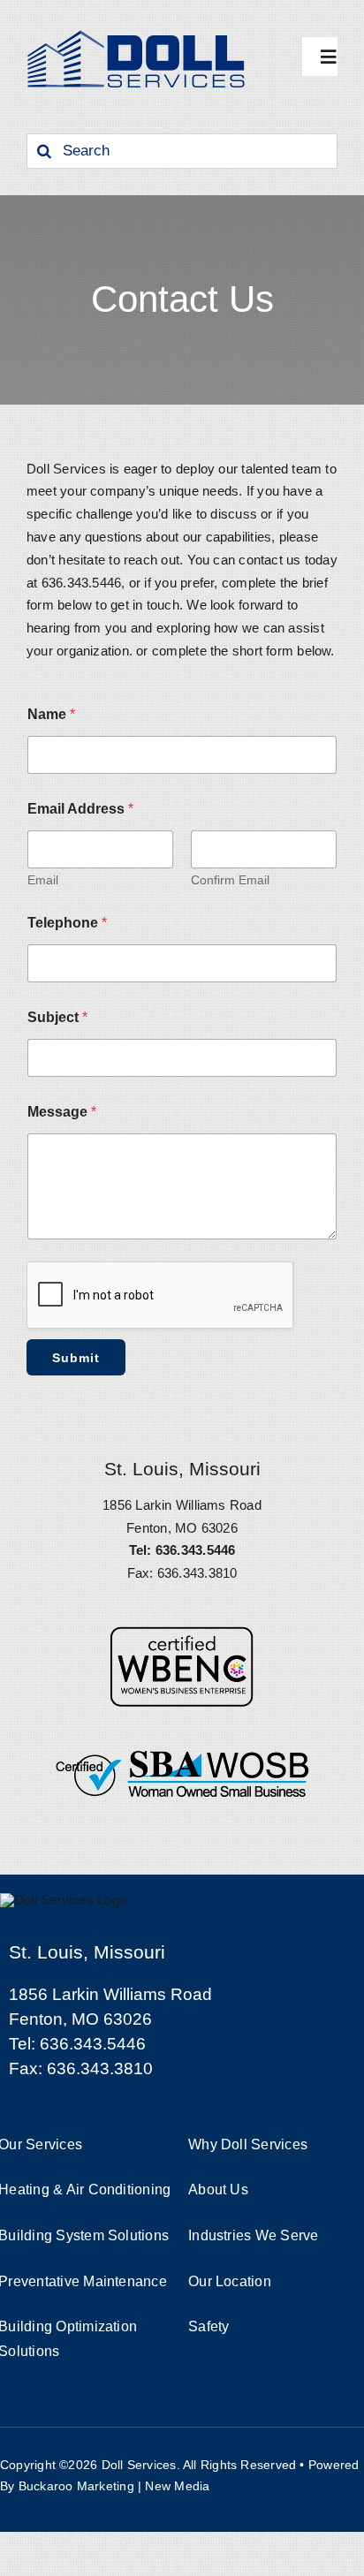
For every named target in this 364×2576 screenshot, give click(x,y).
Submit (76, 1358)
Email (43, 880)
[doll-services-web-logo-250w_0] (137, 33)
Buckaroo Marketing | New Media (114, 2486)
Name (51, 714)
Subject (57, 1017)
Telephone (67, 923)
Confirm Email (230, 880)
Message (62, 1112)
